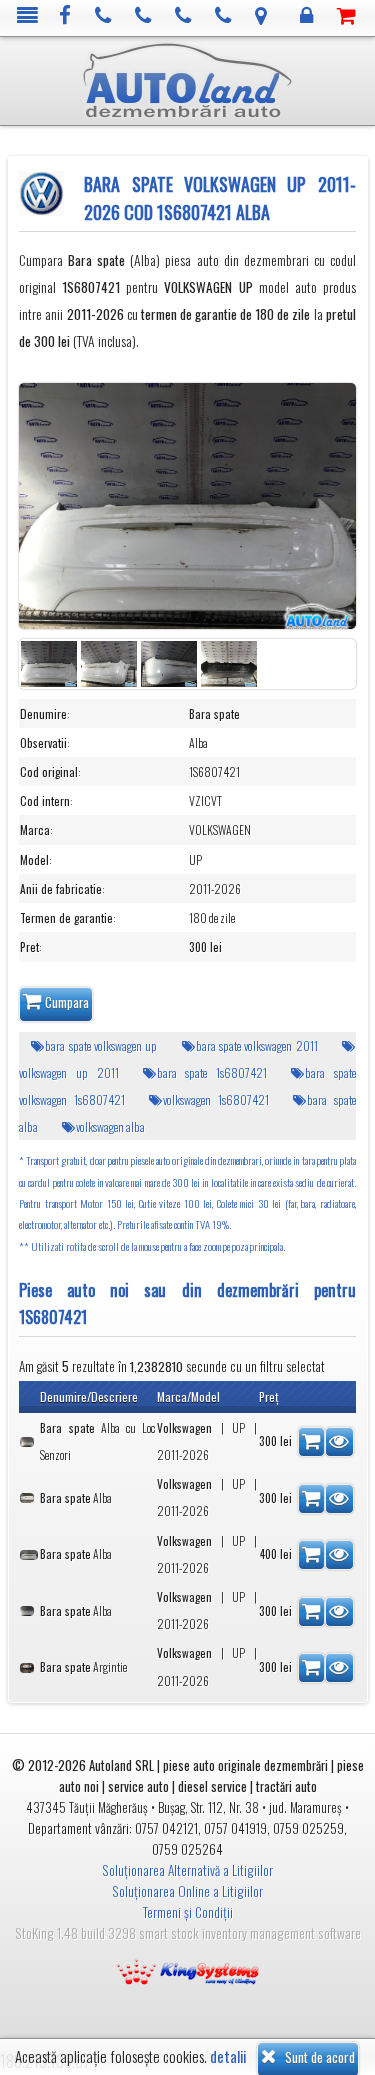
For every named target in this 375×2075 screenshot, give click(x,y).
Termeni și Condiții (188, 1912)
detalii (228, 2056)
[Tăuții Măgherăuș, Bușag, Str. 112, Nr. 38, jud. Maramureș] (261, 16)
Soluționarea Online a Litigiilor (187, 1891)
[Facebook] (65, 16)
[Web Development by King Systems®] (188, 1970)
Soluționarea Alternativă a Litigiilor (187, 1870)
